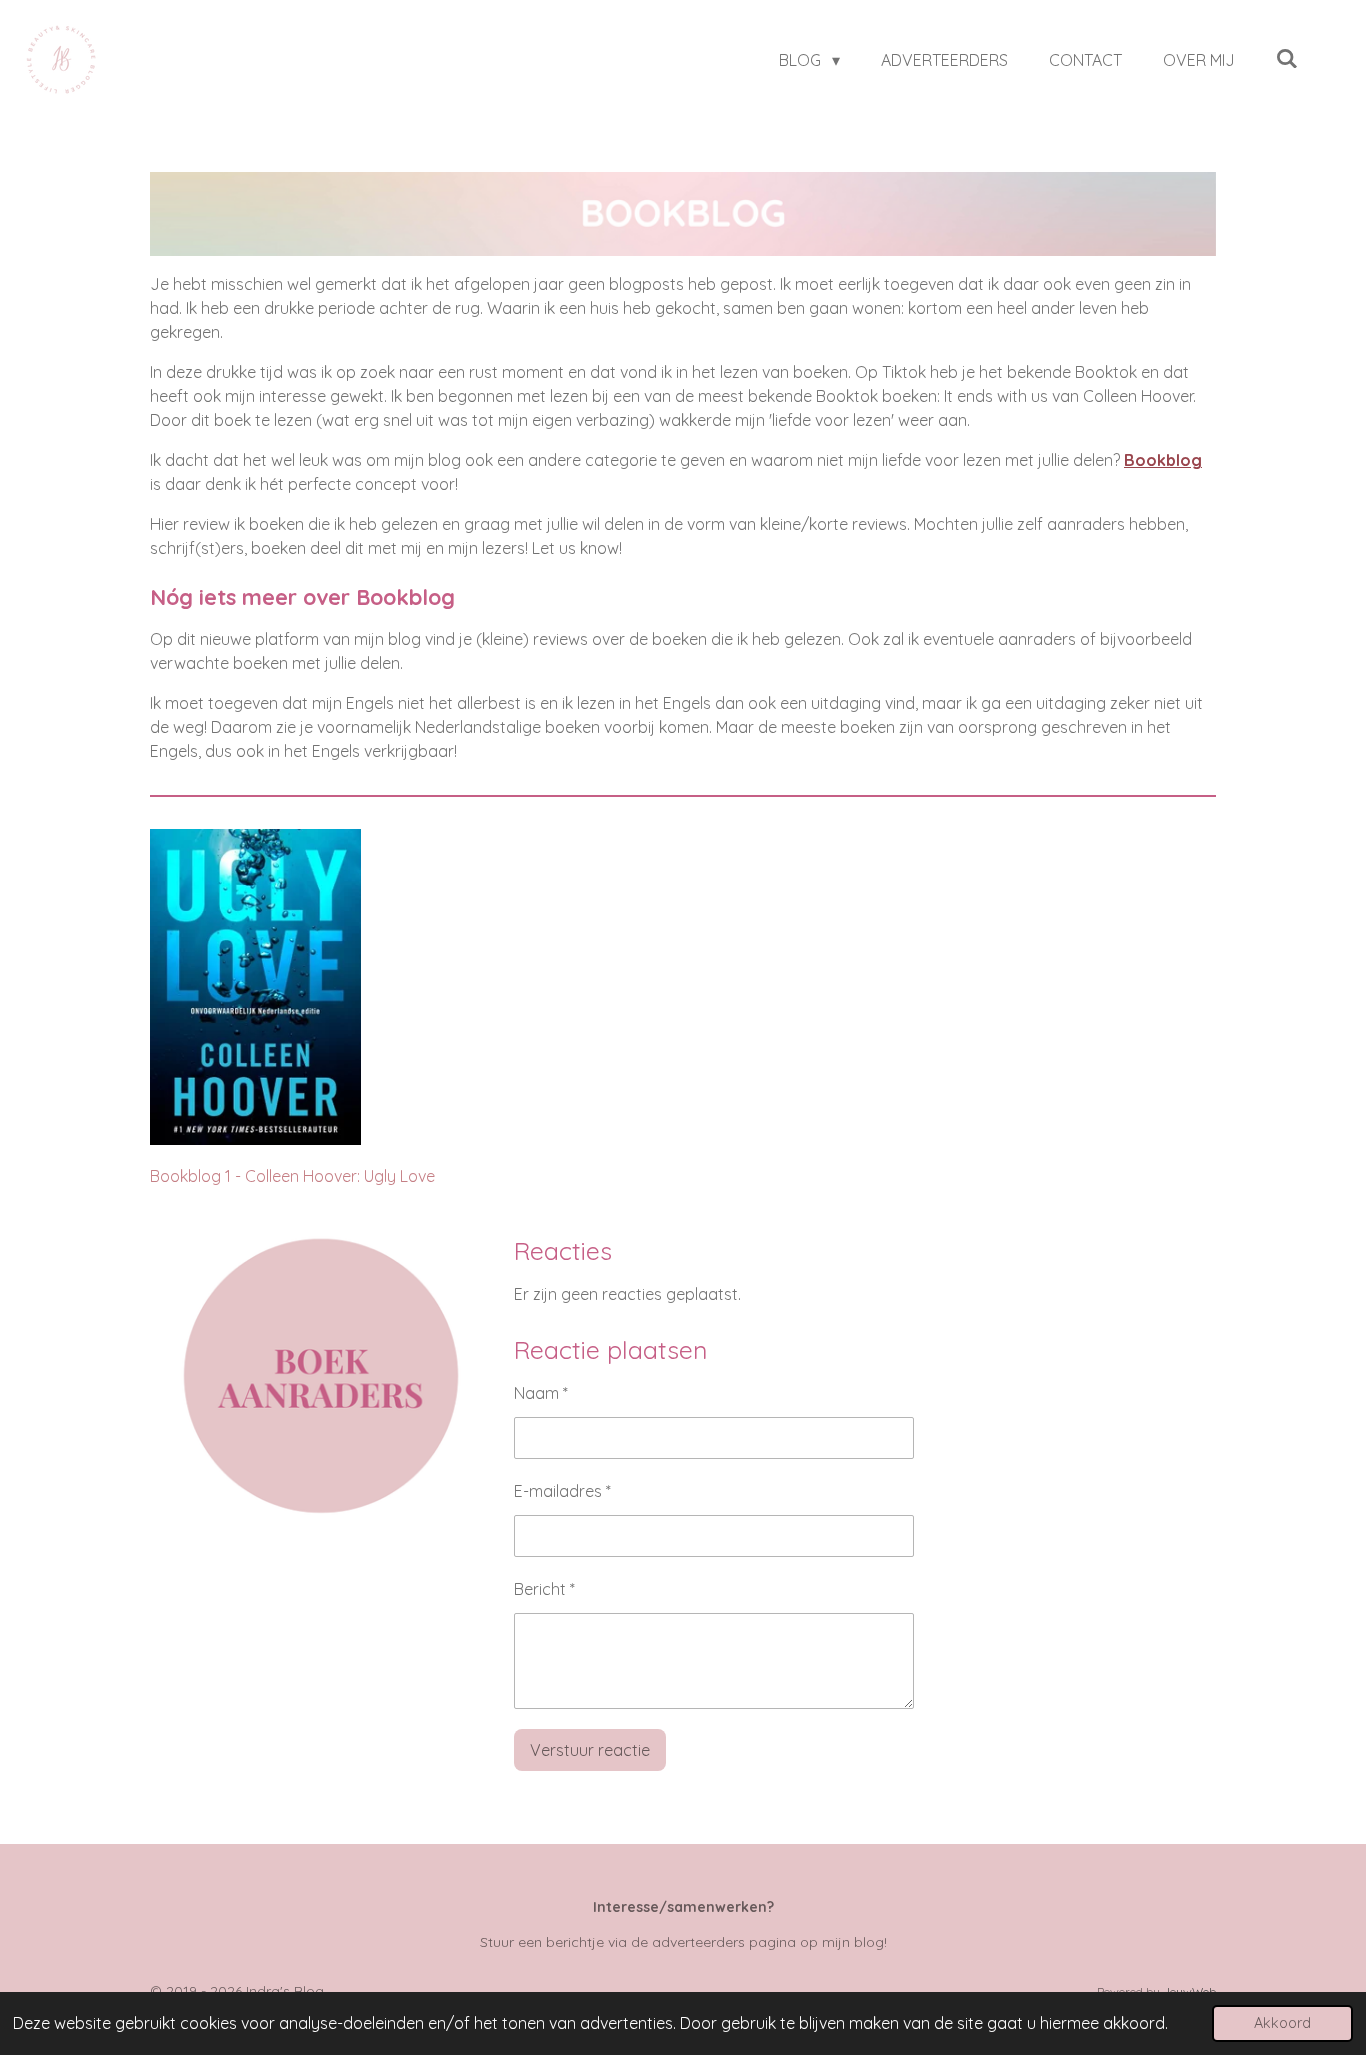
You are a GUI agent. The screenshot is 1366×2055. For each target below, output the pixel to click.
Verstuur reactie (590, 1750)
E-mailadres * (562, 1491)
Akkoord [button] (1282, 2023)
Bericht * (544, 1589)
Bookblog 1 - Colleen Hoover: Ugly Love (292, 1176)
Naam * (541, 1393)
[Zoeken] (1287, 58)
